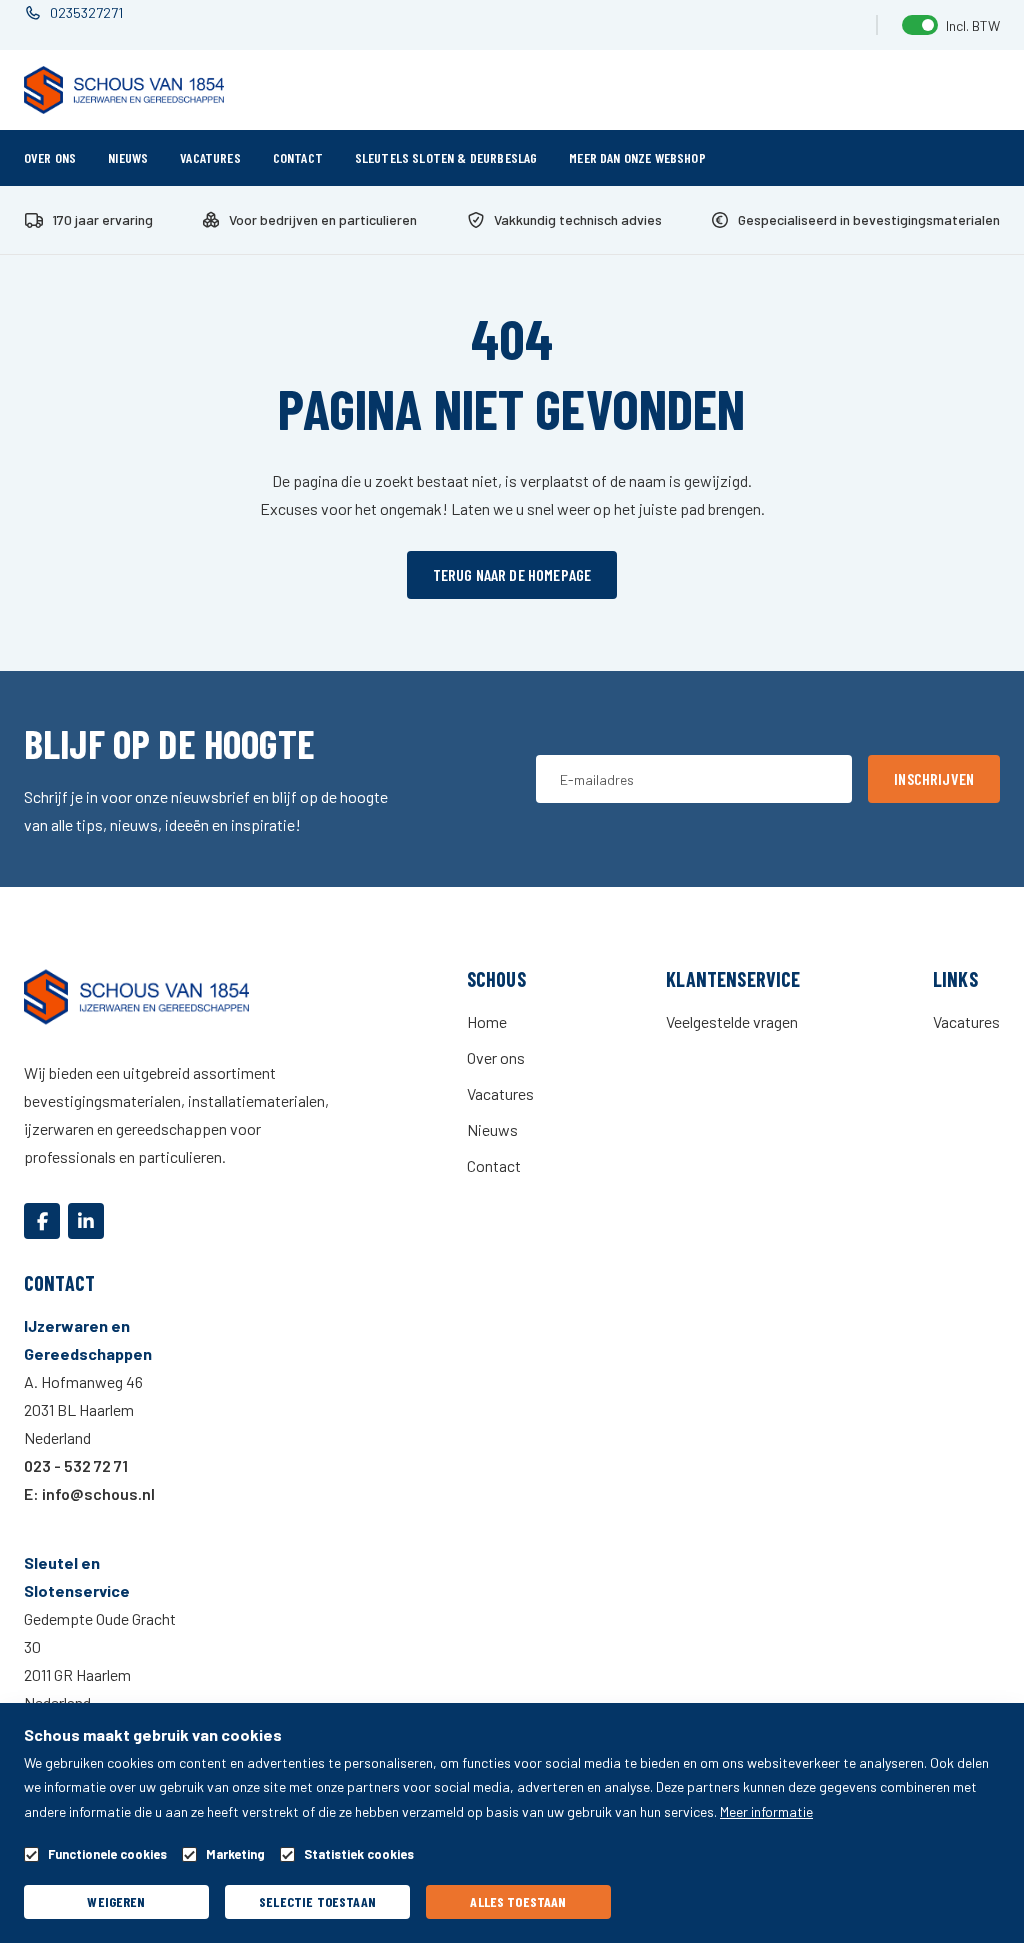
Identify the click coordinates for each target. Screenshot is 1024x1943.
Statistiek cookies (359, 1854)
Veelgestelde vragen (732, 1021)
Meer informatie (766, 1811)
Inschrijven (934, 778)
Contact (298, 157)
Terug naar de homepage (512, 574)
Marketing (235, 1854)
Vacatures (210, 157)
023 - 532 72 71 (76, 1465)
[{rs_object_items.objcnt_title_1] (42, 1221)
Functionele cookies (107, 1854)
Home (487, 1021)
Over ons (50, 157)
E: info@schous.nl (89, 1493)
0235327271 (86, 12)
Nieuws (128, 157)
